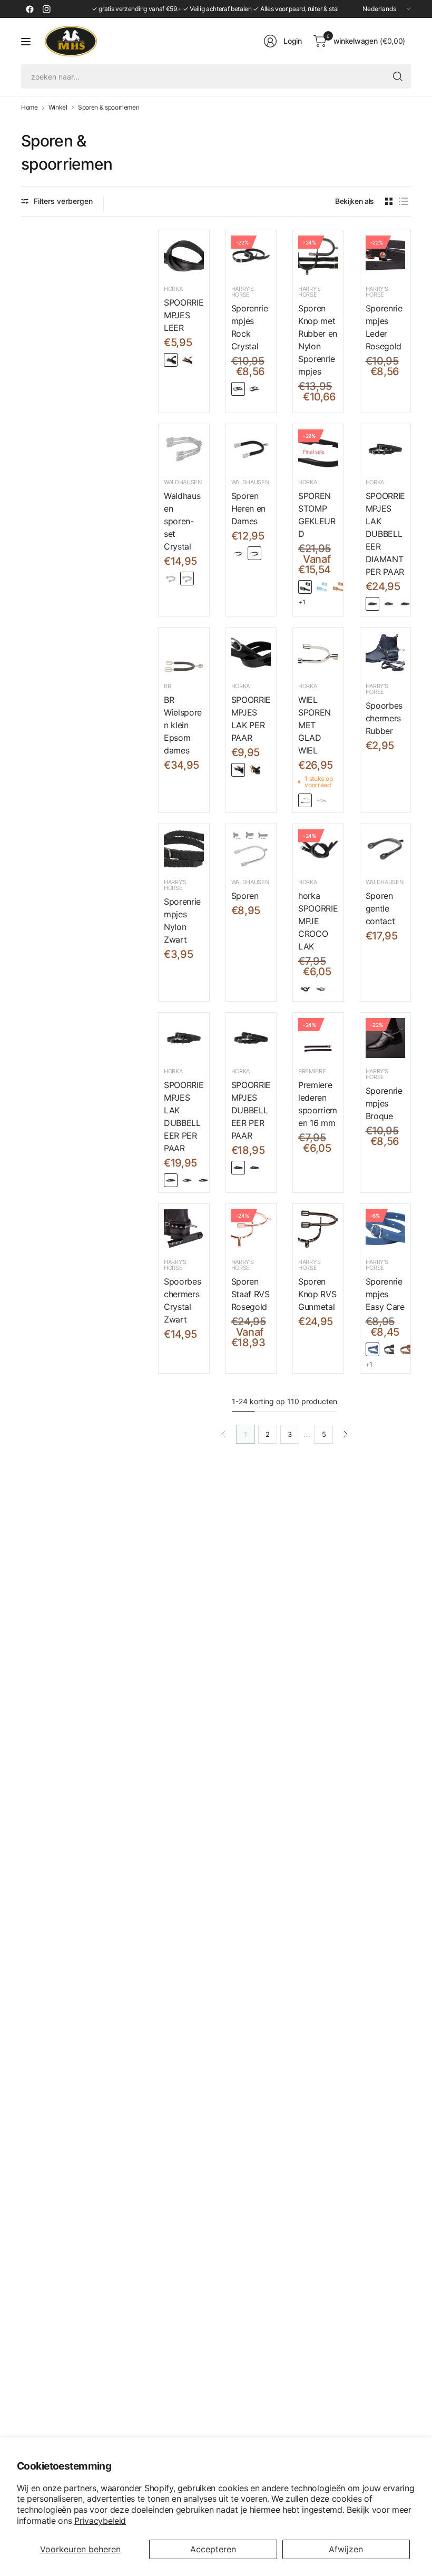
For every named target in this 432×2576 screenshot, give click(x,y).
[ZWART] (305, 587)
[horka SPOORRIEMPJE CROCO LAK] (318, 849)
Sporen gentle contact (380, 908)
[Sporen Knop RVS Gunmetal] (318, 1229)
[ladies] (238, 553)
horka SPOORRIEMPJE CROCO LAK (318, 921)
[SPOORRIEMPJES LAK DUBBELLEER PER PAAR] (184, 1038)
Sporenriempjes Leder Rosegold (384, 327)
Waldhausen (183, 482)
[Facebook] (30, 9)
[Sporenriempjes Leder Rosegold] (386, 256)
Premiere (312, 1071)
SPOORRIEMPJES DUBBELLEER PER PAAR (251, 1110)
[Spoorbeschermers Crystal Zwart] (184, 1229)
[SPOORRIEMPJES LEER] (184, 256)
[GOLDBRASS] (321, 800)
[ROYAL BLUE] (321, 587)
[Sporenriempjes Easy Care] (386, 1229)
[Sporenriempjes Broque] (386, 1038)
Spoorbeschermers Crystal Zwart (182, 1300)
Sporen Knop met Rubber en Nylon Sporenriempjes (318, 340)
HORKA (173, 289)
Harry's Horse (243, 292)
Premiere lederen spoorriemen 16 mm (318, 1104)
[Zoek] (398, 76)
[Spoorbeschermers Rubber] (386, 653)
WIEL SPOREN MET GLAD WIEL (315, 725)
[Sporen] (251, 849)
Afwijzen (346, 2549)
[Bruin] (321, 989)
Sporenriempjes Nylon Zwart (182, 920)
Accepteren (213, 2549)
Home (30, 107)
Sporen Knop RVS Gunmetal (317, 1294)
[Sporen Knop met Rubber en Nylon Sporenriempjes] (318, 256)
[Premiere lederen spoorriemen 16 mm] (318, 1038)
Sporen (245, 896)
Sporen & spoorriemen (109, 107)
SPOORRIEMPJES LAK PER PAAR (251, 719)
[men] (254, 553)
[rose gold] (171, 579)
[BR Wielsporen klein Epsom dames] (184, 653)
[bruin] (405, 1349)
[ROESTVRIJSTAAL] (305, 800)
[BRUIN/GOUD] (187, 360)
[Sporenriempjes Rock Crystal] (251, 256)
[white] (187, 579)
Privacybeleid (100, 2521)
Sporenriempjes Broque (384, 1103)
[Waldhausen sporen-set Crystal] (184, 449)
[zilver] (238, 389)
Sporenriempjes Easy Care (385, 1294)
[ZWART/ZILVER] (171, 360)
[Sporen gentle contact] (386, 849)
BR (167, 686)
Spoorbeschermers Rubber (384, 718)
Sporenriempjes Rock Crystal (250, 327)
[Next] (346, 1434)
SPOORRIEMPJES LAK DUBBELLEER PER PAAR (184, 1116)
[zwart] (254, 389)
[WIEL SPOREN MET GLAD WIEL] (318, 653)
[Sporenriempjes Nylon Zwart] (184, 849)
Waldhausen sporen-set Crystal (182, 521)
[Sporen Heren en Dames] (251, 449)
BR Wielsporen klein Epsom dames (183, 725)
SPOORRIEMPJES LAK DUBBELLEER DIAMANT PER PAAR (385, 534)
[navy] (372, 1349)
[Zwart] (305, 989)
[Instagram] (46, 9)
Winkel (58, 107)
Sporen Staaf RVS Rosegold (251, 1294)
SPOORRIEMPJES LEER (184, 315)
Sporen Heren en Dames (248, 508)
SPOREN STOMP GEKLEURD (317, 515)
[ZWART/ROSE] (405, 604)
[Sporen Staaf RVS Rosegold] (251, 1229)
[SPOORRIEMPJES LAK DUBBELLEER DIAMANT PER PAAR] (386, 449)
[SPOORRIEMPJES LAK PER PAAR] (251, 653)
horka (307, 882)
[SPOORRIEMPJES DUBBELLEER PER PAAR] (251, 1038)
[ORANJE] (338, 587)
